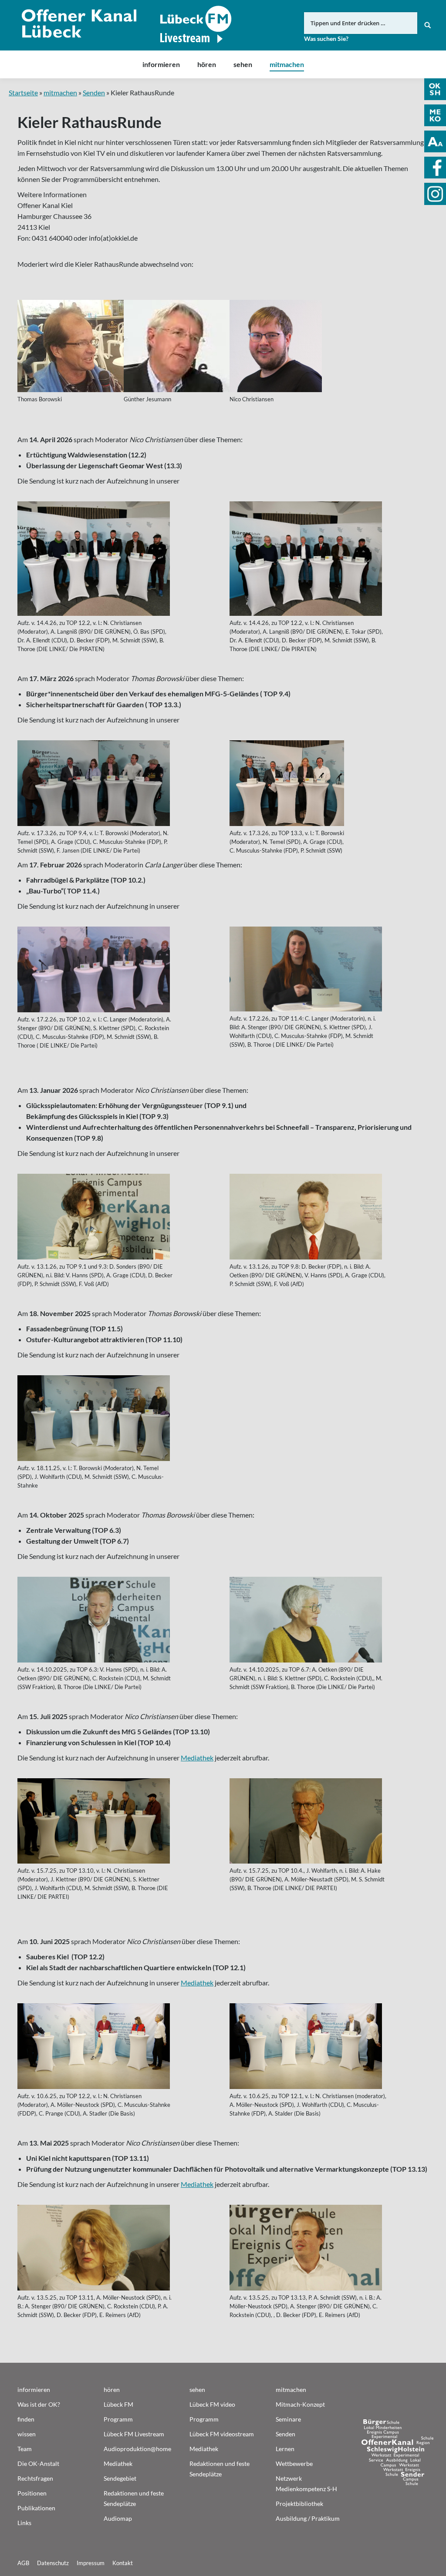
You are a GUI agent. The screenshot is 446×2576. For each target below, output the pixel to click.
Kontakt (123, 2563)
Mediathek (197, 1758)
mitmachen (60, 92)
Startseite (23, 92)
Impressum (91, 2563)
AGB (23, 2563)
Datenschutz (53, 2563)
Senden (94, 92)
